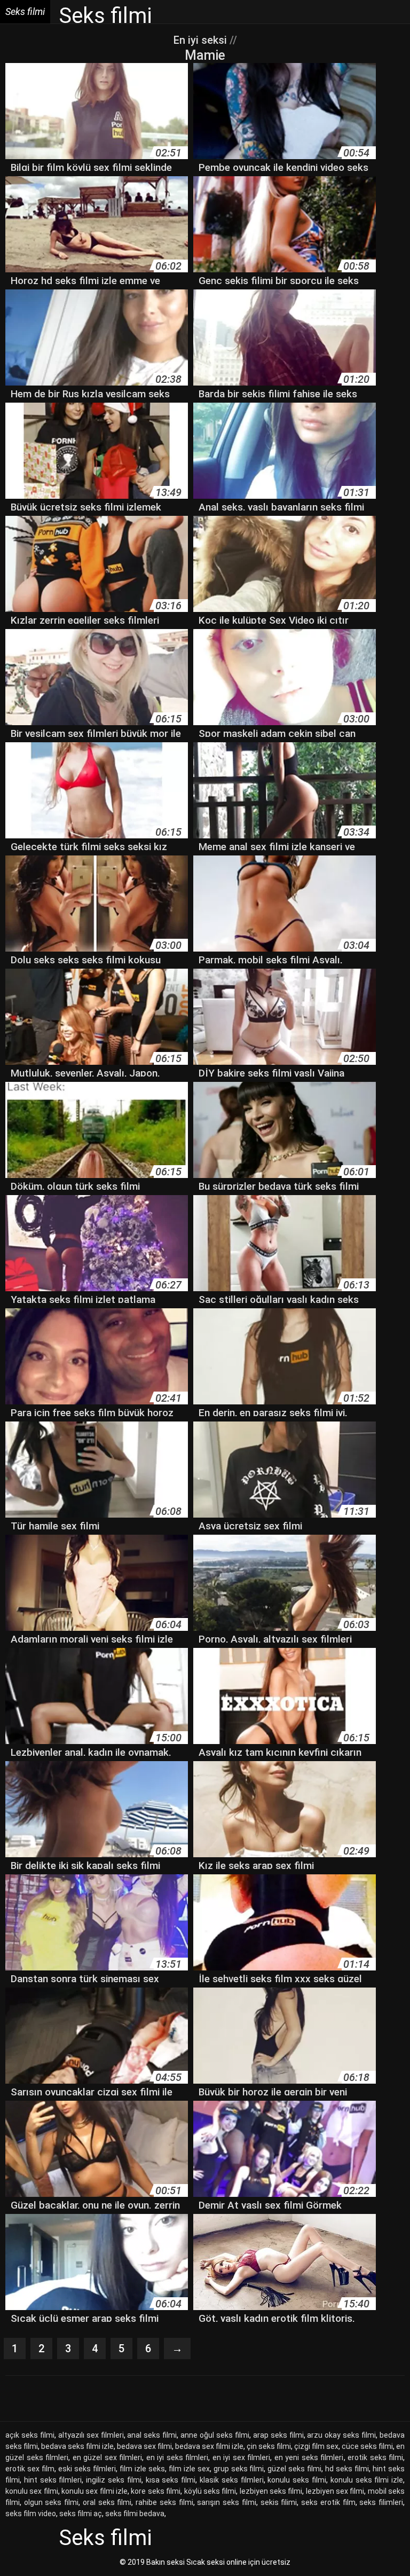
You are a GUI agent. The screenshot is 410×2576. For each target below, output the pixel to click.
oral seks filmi (107, 2502)
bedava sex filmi (144, 2446)
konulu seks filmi (297, 2480)
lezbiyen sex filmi (335, 2491)
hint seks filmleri (53, 2480)
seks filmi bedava (135, 2514)
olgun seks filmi (51, 2502)
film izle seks (142, 2469)
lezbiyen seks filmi (271, 2491)
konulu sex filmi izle (94, 2491)
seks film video (31, 2514)
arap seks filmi (278, 2435)
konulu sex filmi (32, 2491)
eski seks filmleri (87, 2469)
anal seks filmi (152, 2435)
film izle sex (189, 2469)
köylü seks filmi (210, 2491)
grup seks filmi (239, 2469)
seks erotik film (328, 2502)
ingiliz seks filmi (114, 2480)
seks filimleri (381, 2502)
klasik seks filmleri (232, 2480)
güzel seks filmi (294, 2469)
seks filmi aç (81, 2514)
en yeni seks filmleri (309, 2457)
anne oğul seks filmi (215, 2435)
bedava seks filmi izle (77, 2446)
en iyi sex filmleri (242, 2457)
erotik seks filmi (375, 2457)
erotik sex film (30, 2469)
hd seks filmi (347, 2469)
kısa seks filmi (171, 2480)
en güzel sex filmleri (108, 2457)
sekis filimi (279, 2502)
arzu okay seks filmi (341, 2435)
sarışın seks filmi (226, 2502)
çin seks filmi (269, 2446)
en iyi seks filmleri (178, 2457)
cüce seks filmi (367, 2446)
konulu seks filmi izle (367, 2480)
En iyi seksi (200, 40)
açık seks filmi (30, 2435)
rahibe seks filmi (164, 2502)
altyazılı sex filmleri (91, 2435)
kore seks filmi (156, 2491)
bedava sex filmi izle (209, 2446)
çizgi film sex (316, 2446)
